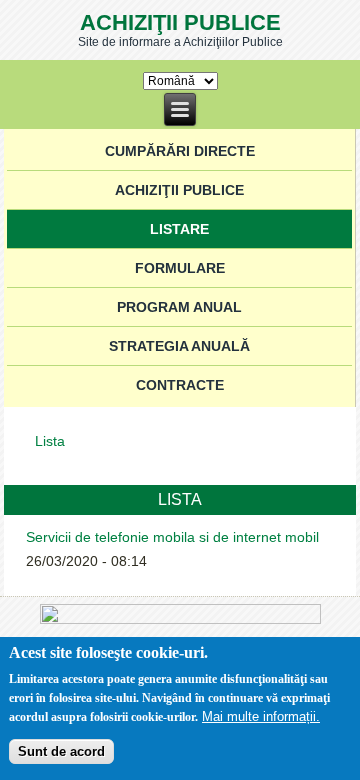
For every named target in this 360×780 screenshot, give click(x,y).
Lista (50, 441)
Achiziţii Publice (180, 22)
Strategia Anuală (179, 346)
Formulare (180, 268)
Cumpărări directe (180, 151)
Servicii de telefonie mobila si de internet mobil (172, 537)
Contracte (180, 385)
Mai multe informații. (261, 716)
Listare (179, 229)
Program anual (179, 307)
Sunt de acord (61, 751)
